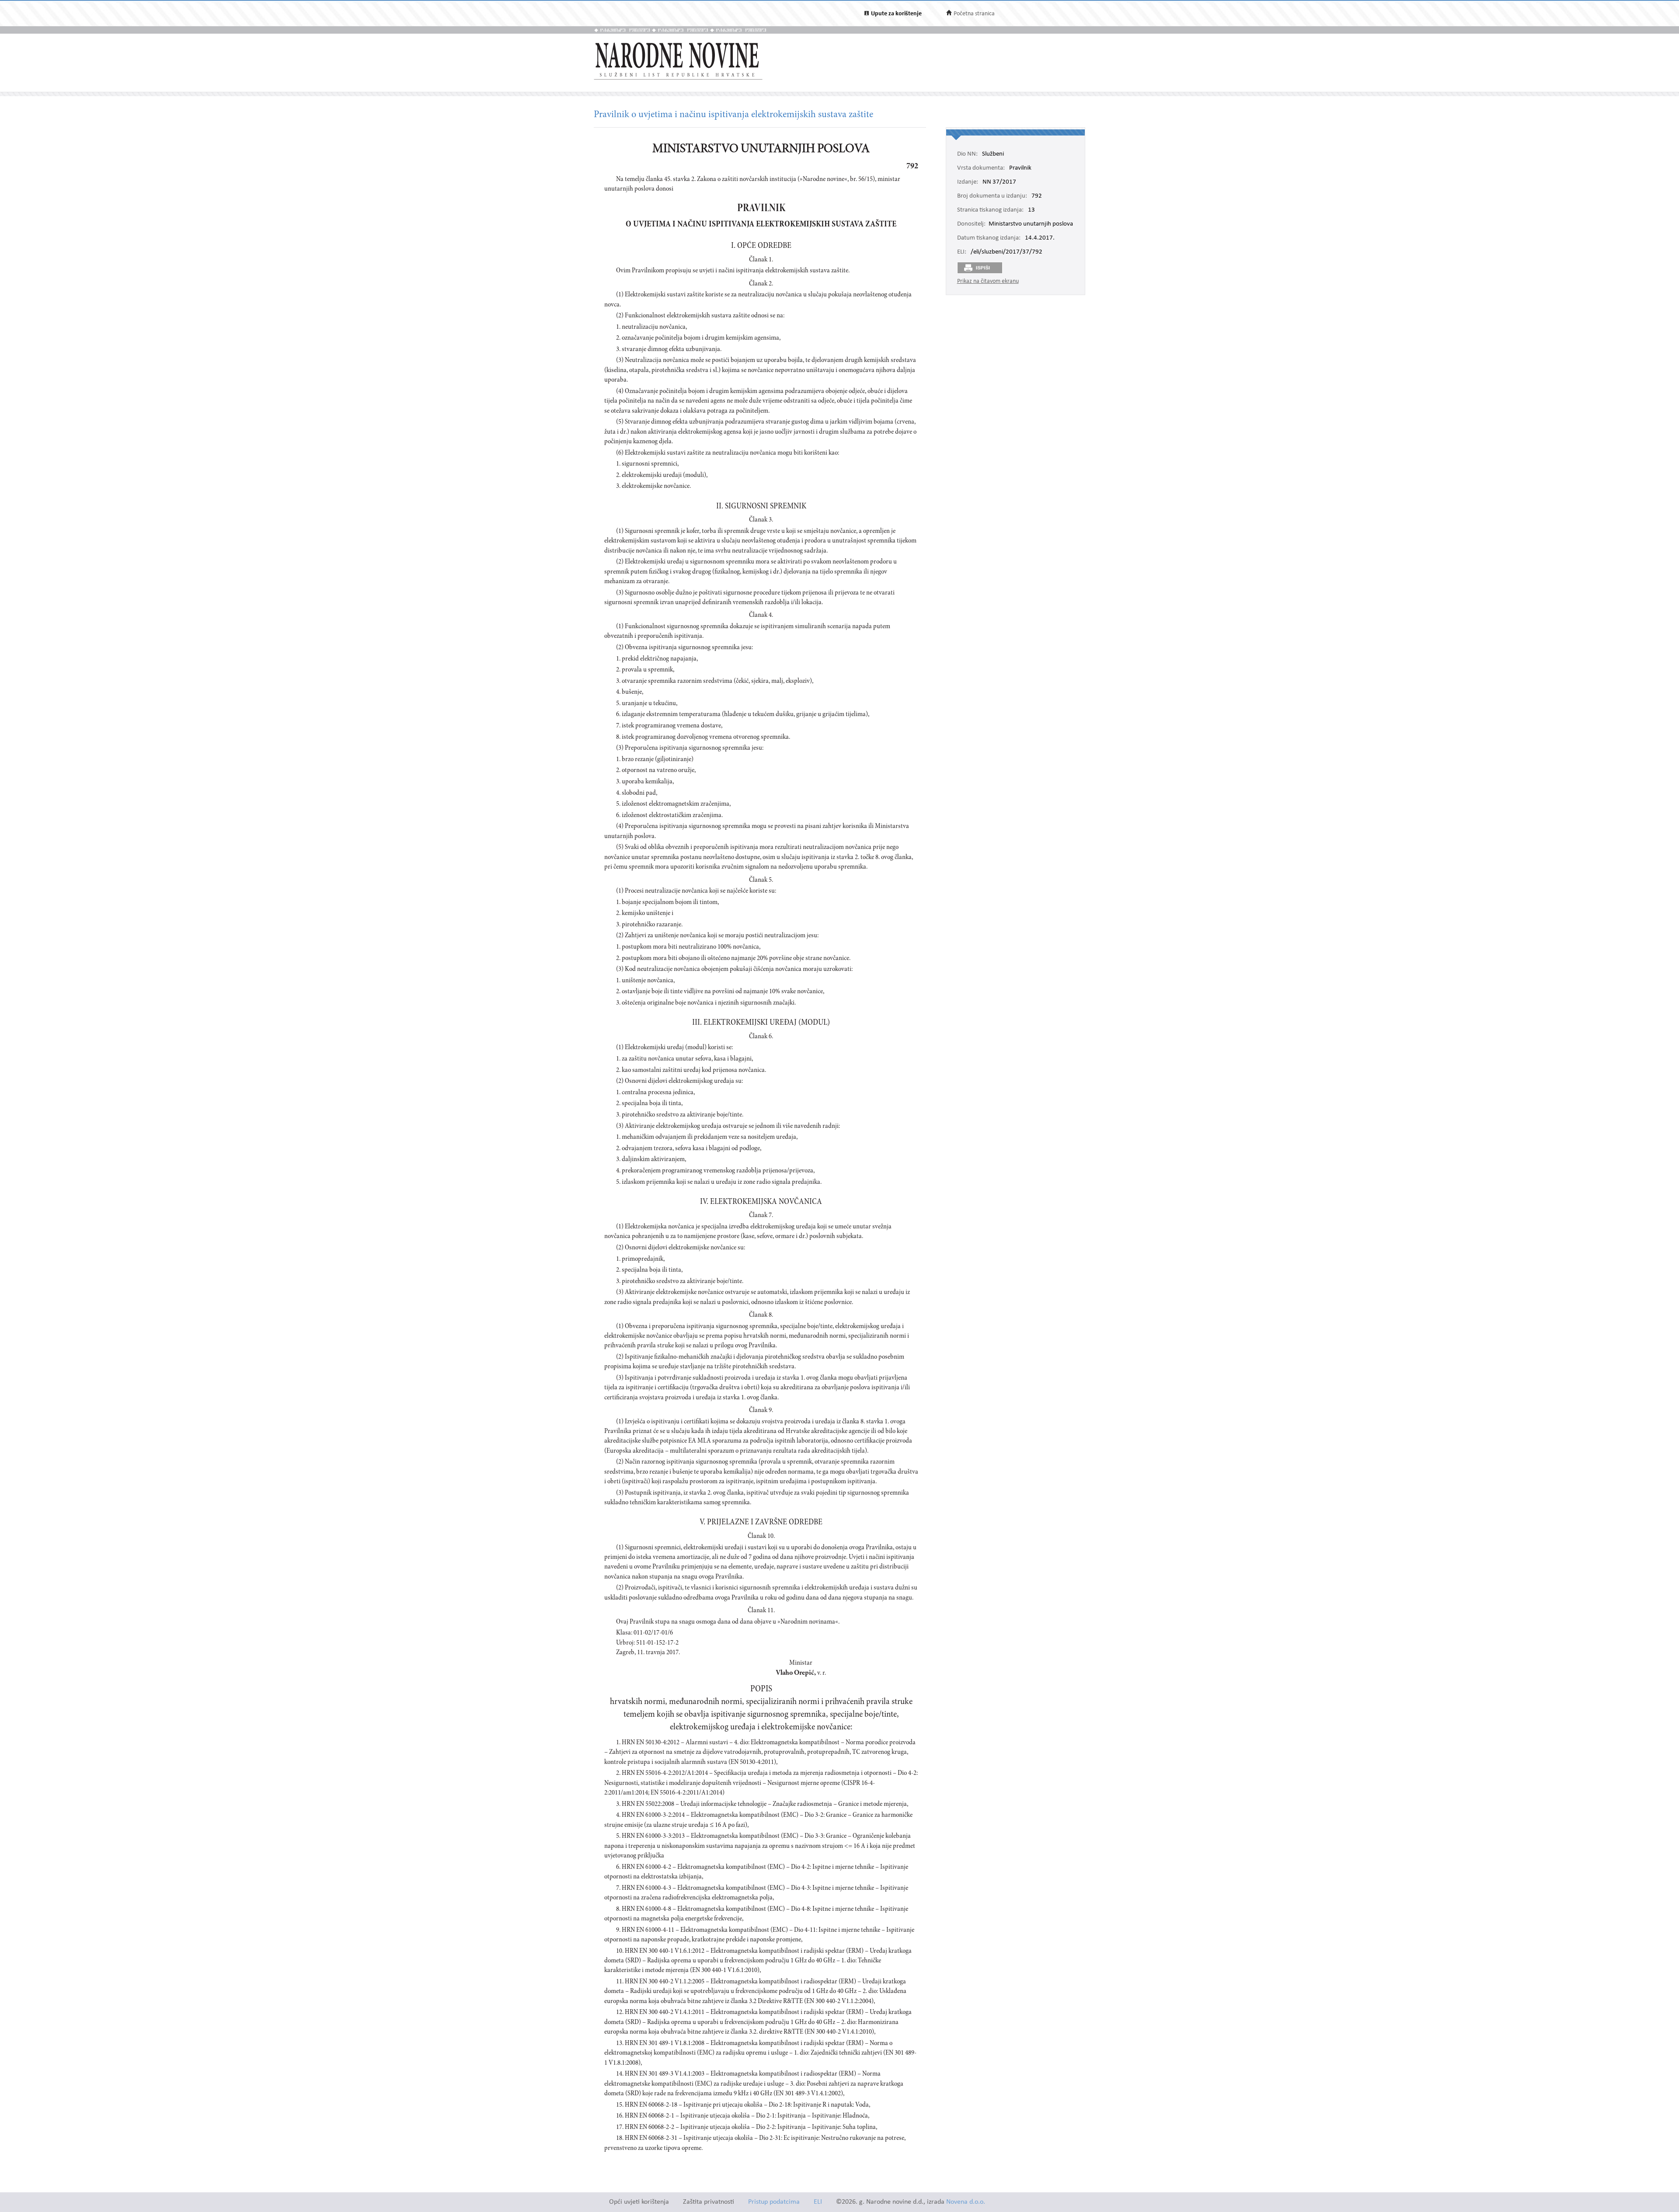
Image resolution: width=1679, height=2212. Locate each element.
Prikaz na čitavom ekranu (988, 281)
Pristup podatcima (774, 2202)
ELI (818, 2202)
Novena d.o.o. (966, 2202)
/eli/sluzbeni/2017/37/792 (1007, 252)
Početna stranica (974, 14)
